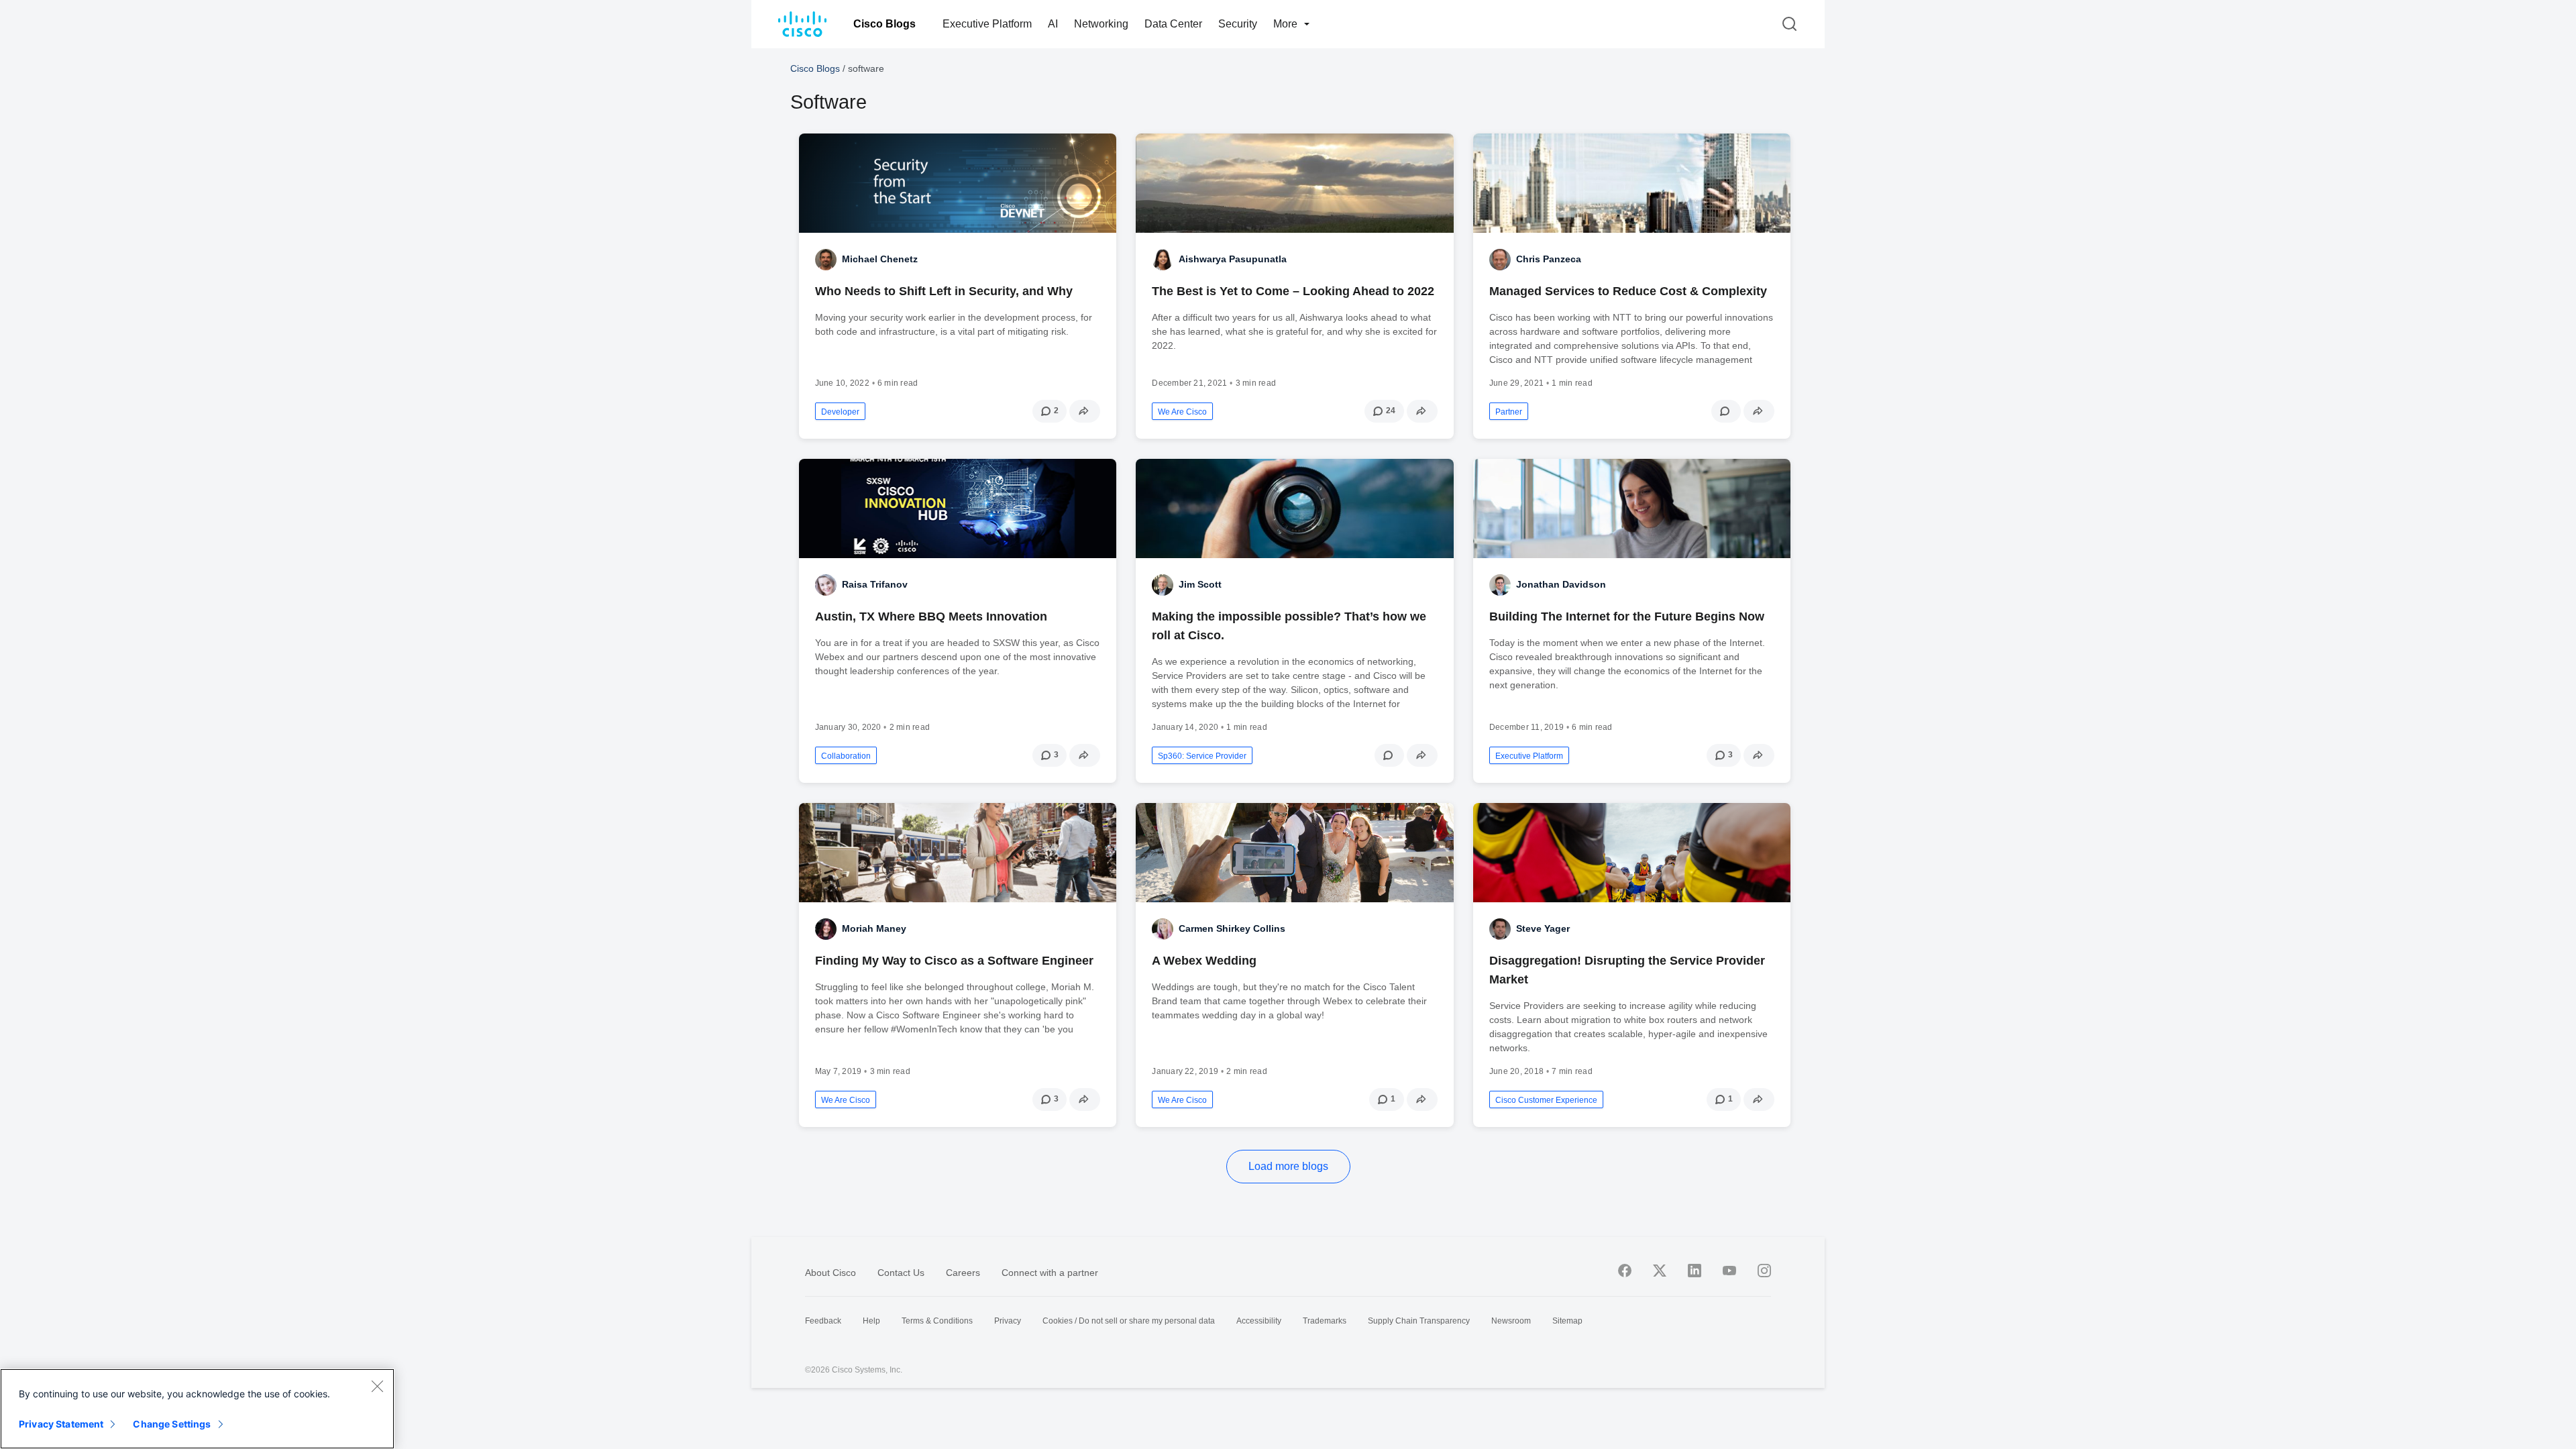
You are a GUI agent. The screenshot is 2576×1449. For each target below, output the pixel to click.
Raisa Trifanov (875, 584)
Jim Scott (1200, 584)
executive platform (1529, 756)
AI (1053, 24)
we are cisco (1182, 412)
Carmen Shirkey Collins (1232, 928)
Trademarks (1325, 1321)
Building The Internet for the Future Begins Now (1627, 616)
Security (1238, 24)
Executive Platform (987, 24)
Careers (963, 1273)
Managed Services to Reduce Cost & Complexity (1628, 291)
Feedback (823, 1321)
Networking (1101, 24)
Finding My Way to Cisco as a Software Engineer (954, 961)
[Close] (377, 1386)
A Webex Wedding (1204, 961)
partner (1509, 412)
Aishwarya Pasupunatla (1233, 259)
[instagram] (1764, 1271)
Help (871, 1321)
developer (840, 412)
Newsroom (1511, 1321)
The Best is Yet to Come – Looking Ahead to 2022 (1293, 291)
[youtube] (1729, 1271)
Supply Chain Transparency (1419, 1321)
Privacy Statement (61, 1424)
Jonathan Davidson (1561, 584)
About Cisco (830, 1273)
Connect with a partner (1050, 1273)
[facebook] (1625, 1271)
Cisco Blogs (884, 24)
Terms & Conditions (937, 1321)
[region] (197, 1409)
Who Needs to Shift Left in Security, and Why (944, 291)
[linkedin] (1695, 1271)
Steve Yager (1543, 928)
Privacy (1008, 1321)
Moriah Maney (874, 928)
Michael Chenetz (880, 259)
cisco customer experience (1546, 1100)
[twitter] (1660, 1271)
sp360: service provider (1202, 756)
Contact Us (901, 1273)
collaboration (846, 756)
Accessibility (1259, 1321)
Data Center (1173, 24)
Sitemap (1567, 1321)
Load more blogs (1288, 1166)
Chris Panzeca (1549, 259)
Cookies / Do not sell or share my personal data (1129, 1321)
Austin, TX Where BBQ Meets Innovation (931, 616)
